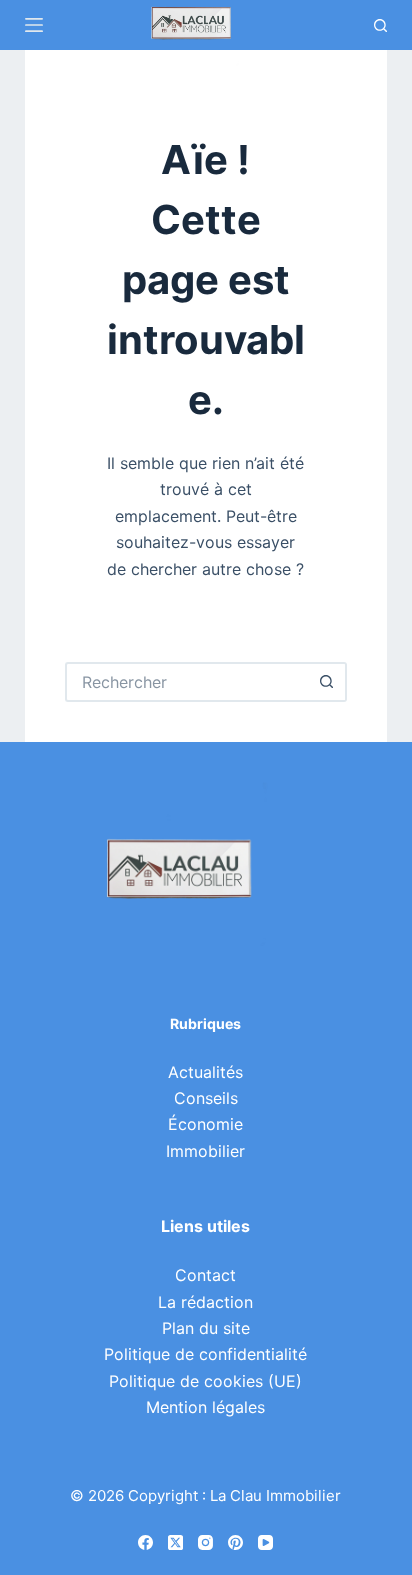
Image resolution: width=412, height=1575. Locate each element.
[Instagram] (205, 1542)
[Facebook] (145, 1542)
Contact (205, 1275)
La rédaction (205, 1302)
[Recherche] (380, 25)
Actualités (205, 1072)
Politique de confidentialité (205, 1354)
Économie (205, 1124)
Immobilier (205, 1151)
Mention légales (205, 1407)
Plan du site (206, 1328)
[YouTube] (265, 1542)
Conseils (206, 1098)
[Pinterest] (235, 1542)
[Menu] (34, 25)
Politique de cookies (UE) (205, 1381)
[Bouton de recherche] (327, 682)
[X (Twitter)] (175, 1542)
